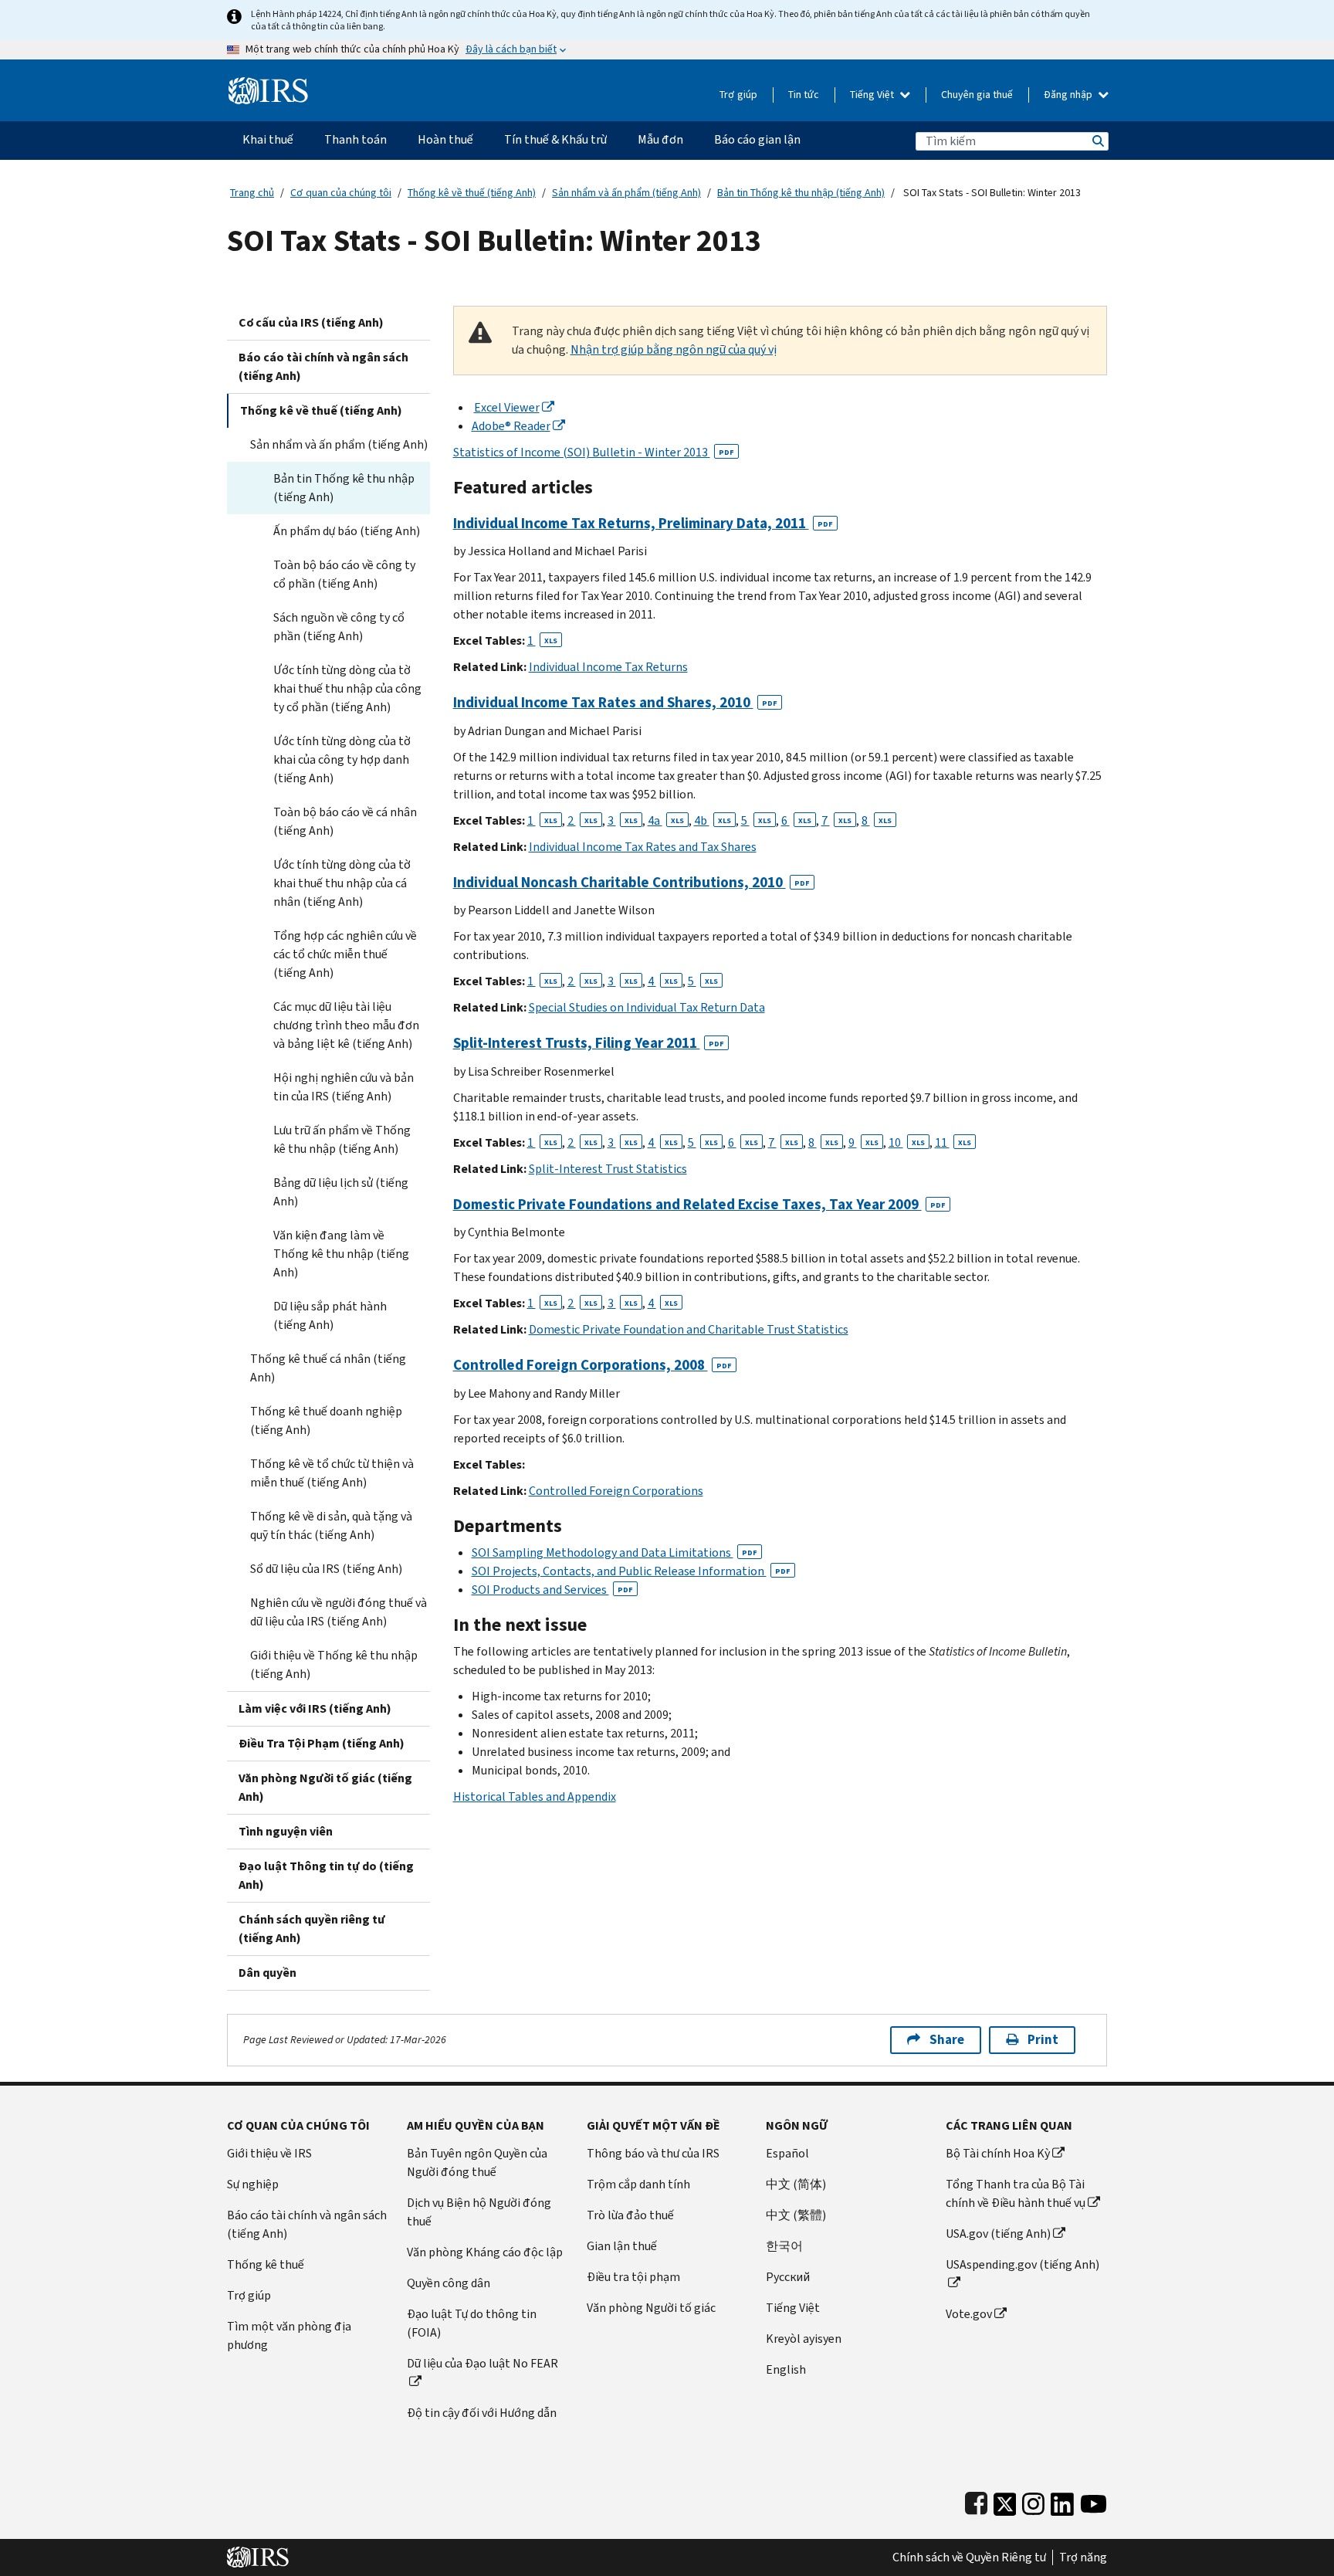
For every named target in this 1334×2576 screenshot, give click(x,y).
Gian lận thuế (622, 2246)
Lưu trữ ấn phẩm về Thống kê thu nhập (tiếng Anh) (342, 1139)
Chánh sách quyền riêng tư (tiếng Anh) (312, 1929)
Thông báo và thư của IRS (653, 2153)
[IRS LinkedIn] (1062, 2501)
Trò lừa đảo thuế (630, 2215)
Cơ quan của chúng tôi (341, 193)
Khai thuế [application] (268, 139)
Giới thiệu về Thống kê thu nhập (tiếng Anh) (334, 1664)
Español (787, 2153)
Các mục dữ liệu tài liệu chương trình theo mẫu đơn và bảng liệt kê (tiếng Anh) (346, 1025)
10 (907, 1142)
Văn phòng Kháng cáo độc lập (485, 2252)
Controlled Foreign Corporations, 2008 (593, 1365)
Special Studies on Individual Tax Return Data (647, 1007)
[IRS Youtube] (1094, 2501)
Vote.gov (969, 2314)
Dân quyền (267, 1973)
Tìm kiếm (1097, 141)
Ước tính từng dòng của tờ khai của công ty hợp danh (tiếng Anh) (342, 759)
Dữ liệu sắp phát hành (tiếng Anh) (330, 1315)
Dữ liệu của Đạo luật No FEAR (482, 2363)
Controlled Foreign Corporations (616, 1491)
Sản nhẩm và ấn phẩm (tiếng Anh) (626, 193)
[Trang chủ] (268, 85)
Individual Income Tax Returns (608, 667)
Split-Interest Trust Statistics (608, 1169)
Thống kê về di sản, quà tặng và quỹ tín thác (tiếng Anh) (331, 1525)
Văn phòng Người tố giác (651, 2308)
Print (1043, 2040)
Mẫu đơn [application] (660, 139)
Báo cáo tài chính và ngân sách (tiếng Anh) (323, 366)
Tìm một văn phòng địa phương (289, 2335)
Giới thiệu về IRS (269, 2153)
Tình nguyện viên (286, 1831)
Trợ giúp (738, 95)
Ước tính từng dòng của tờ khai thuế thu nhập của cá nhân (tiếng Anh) (342, 883)
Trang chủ (252, 193)
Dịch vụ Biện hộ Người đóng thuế (479, 2212)
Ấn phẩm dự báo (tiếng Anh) (347, 531)
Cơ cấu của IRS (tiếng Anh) (311, 322)
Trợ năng (1083, 2557)
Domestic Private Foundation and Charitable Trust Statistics (689, 1329)
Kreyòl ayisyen (804, 2339)
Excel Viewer (507, 407)
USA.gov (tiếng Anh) (998, 2234)
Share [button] (947, 2040)
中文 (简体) (796, 2184)
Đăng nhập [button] (1069, 95)
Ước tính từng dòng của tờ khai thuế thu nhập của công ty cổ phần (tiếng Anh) (347, 688)
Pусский (788, 2277)
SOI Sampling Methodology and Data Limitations (615, 1552)
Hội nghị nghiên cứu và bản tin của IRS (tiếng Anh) (344, 1087)
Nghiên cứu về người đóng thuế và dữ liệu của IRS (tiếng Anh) (339, 1612)
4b (713, 820)
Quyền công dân (449, 2283)
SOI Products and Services (552, 1590)
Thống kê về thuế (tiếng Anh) (472, 193)
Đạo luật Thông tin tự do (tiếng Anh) (326, 1875)
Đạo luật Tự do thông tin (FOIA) (472, 2323)
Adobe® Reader (511, 426)
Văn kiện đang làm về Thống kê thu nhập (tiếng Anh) (341, 1254)
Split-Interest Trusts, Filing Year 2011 (589, 1043)
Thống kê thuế (266, 2264)
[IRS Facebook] (976, 2501)
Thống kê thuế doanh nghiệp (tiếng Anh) (326, 1420)
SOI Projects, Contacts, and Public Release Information (631, 1571)
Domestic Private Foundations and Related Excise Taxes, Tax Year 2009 (699, 1204)
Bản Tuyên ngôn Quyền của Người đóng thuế (477, 2162)
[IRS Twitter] (1005, 2501)
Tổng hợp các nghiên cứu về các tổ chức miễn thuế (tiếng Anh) (345, 954)
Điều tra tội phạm (633, 2277)
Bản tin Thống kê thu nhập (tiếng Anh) (801, 193)
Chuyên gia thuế (977, 95)
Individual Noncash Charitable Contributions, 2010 (631, 882)
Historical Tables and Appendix (535, 1796)
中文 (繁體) (796, 2215)
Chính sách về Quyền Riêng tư (969, 2557)
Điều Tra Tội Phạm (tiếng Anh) (322, 1743)
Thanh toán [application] (356, 139)
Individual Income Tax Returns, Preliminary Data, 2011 (643, 523)
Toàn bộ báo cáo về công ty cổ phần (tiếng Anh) (344, 574)
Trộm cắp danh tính (638, 2184)
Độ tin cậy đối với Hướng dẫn (482, 2413)
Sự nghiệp (253, 2184)
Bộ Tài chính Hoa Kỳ (998, 2153)
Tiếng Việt (873, 95)
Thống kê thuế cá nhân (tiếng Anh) (328, 1368)
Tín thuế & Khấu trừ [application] (555, 139)
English (786, 2369)
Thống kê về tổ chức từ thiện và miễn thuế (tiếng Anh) (332, 1473)
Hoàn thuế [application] (445, 139)
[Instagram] (1033, 2501)
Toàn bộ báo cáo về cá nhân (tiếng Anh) (345, 821)
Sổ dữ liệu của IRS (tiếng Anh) (326, 1569)
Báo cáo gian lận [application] (757, 139)
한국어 (784, 2246)
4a (666, 820)
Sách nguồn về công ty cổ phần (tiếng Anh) (339, 627)
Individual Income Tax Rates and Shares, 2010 (615, 702)
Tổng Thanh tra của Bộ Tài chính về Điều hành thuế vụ (1016, 2193)
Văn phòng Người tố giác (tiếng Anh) (325, 1787)
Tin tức (804, 95)
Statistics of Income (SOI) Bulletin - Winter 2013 (594, 452)
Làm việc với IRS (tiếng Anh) (315, 1708)
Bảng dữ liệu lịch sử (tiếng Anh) (341, 1192)
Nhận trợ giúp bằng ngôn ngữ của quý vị (674, 349)
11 (953, 1142)
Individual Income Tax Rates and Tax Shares (643, 847)
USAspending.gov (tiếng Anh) (1023, 2264)
